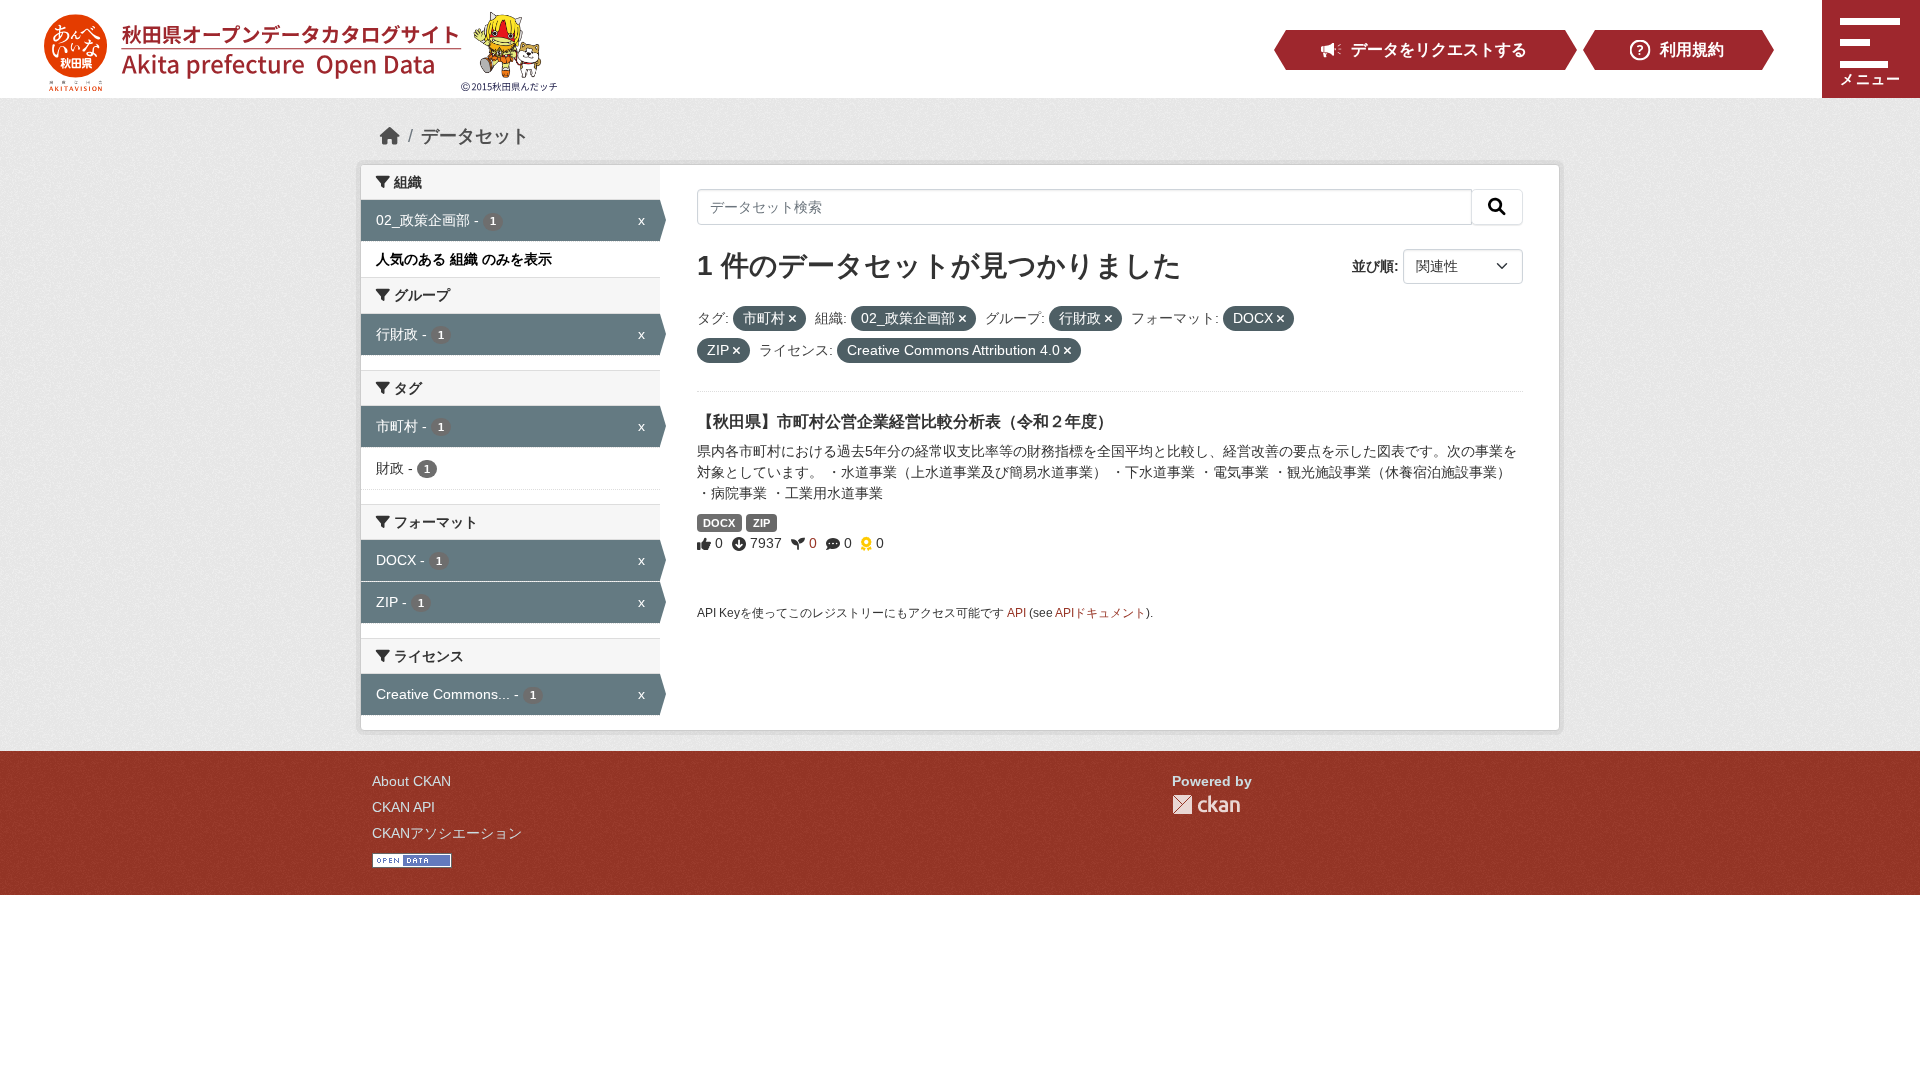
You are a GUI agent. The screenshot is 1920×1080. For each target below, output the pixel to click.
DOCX (719, 523)
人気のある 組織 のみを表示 (464, 259)
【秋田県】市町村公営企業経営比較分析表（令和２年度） (905, 421)
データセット (475, 136)
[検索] (1497, 207)
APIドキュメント (1100, 613)
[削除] (792, 319)
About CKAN (411, 781)
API (1016, 613)
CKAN (1206, 804)
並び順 (1373, 266)
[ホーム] (390, 136)
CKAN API (403, 807)
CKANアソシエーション (447, 833)
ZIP (761, 523)
